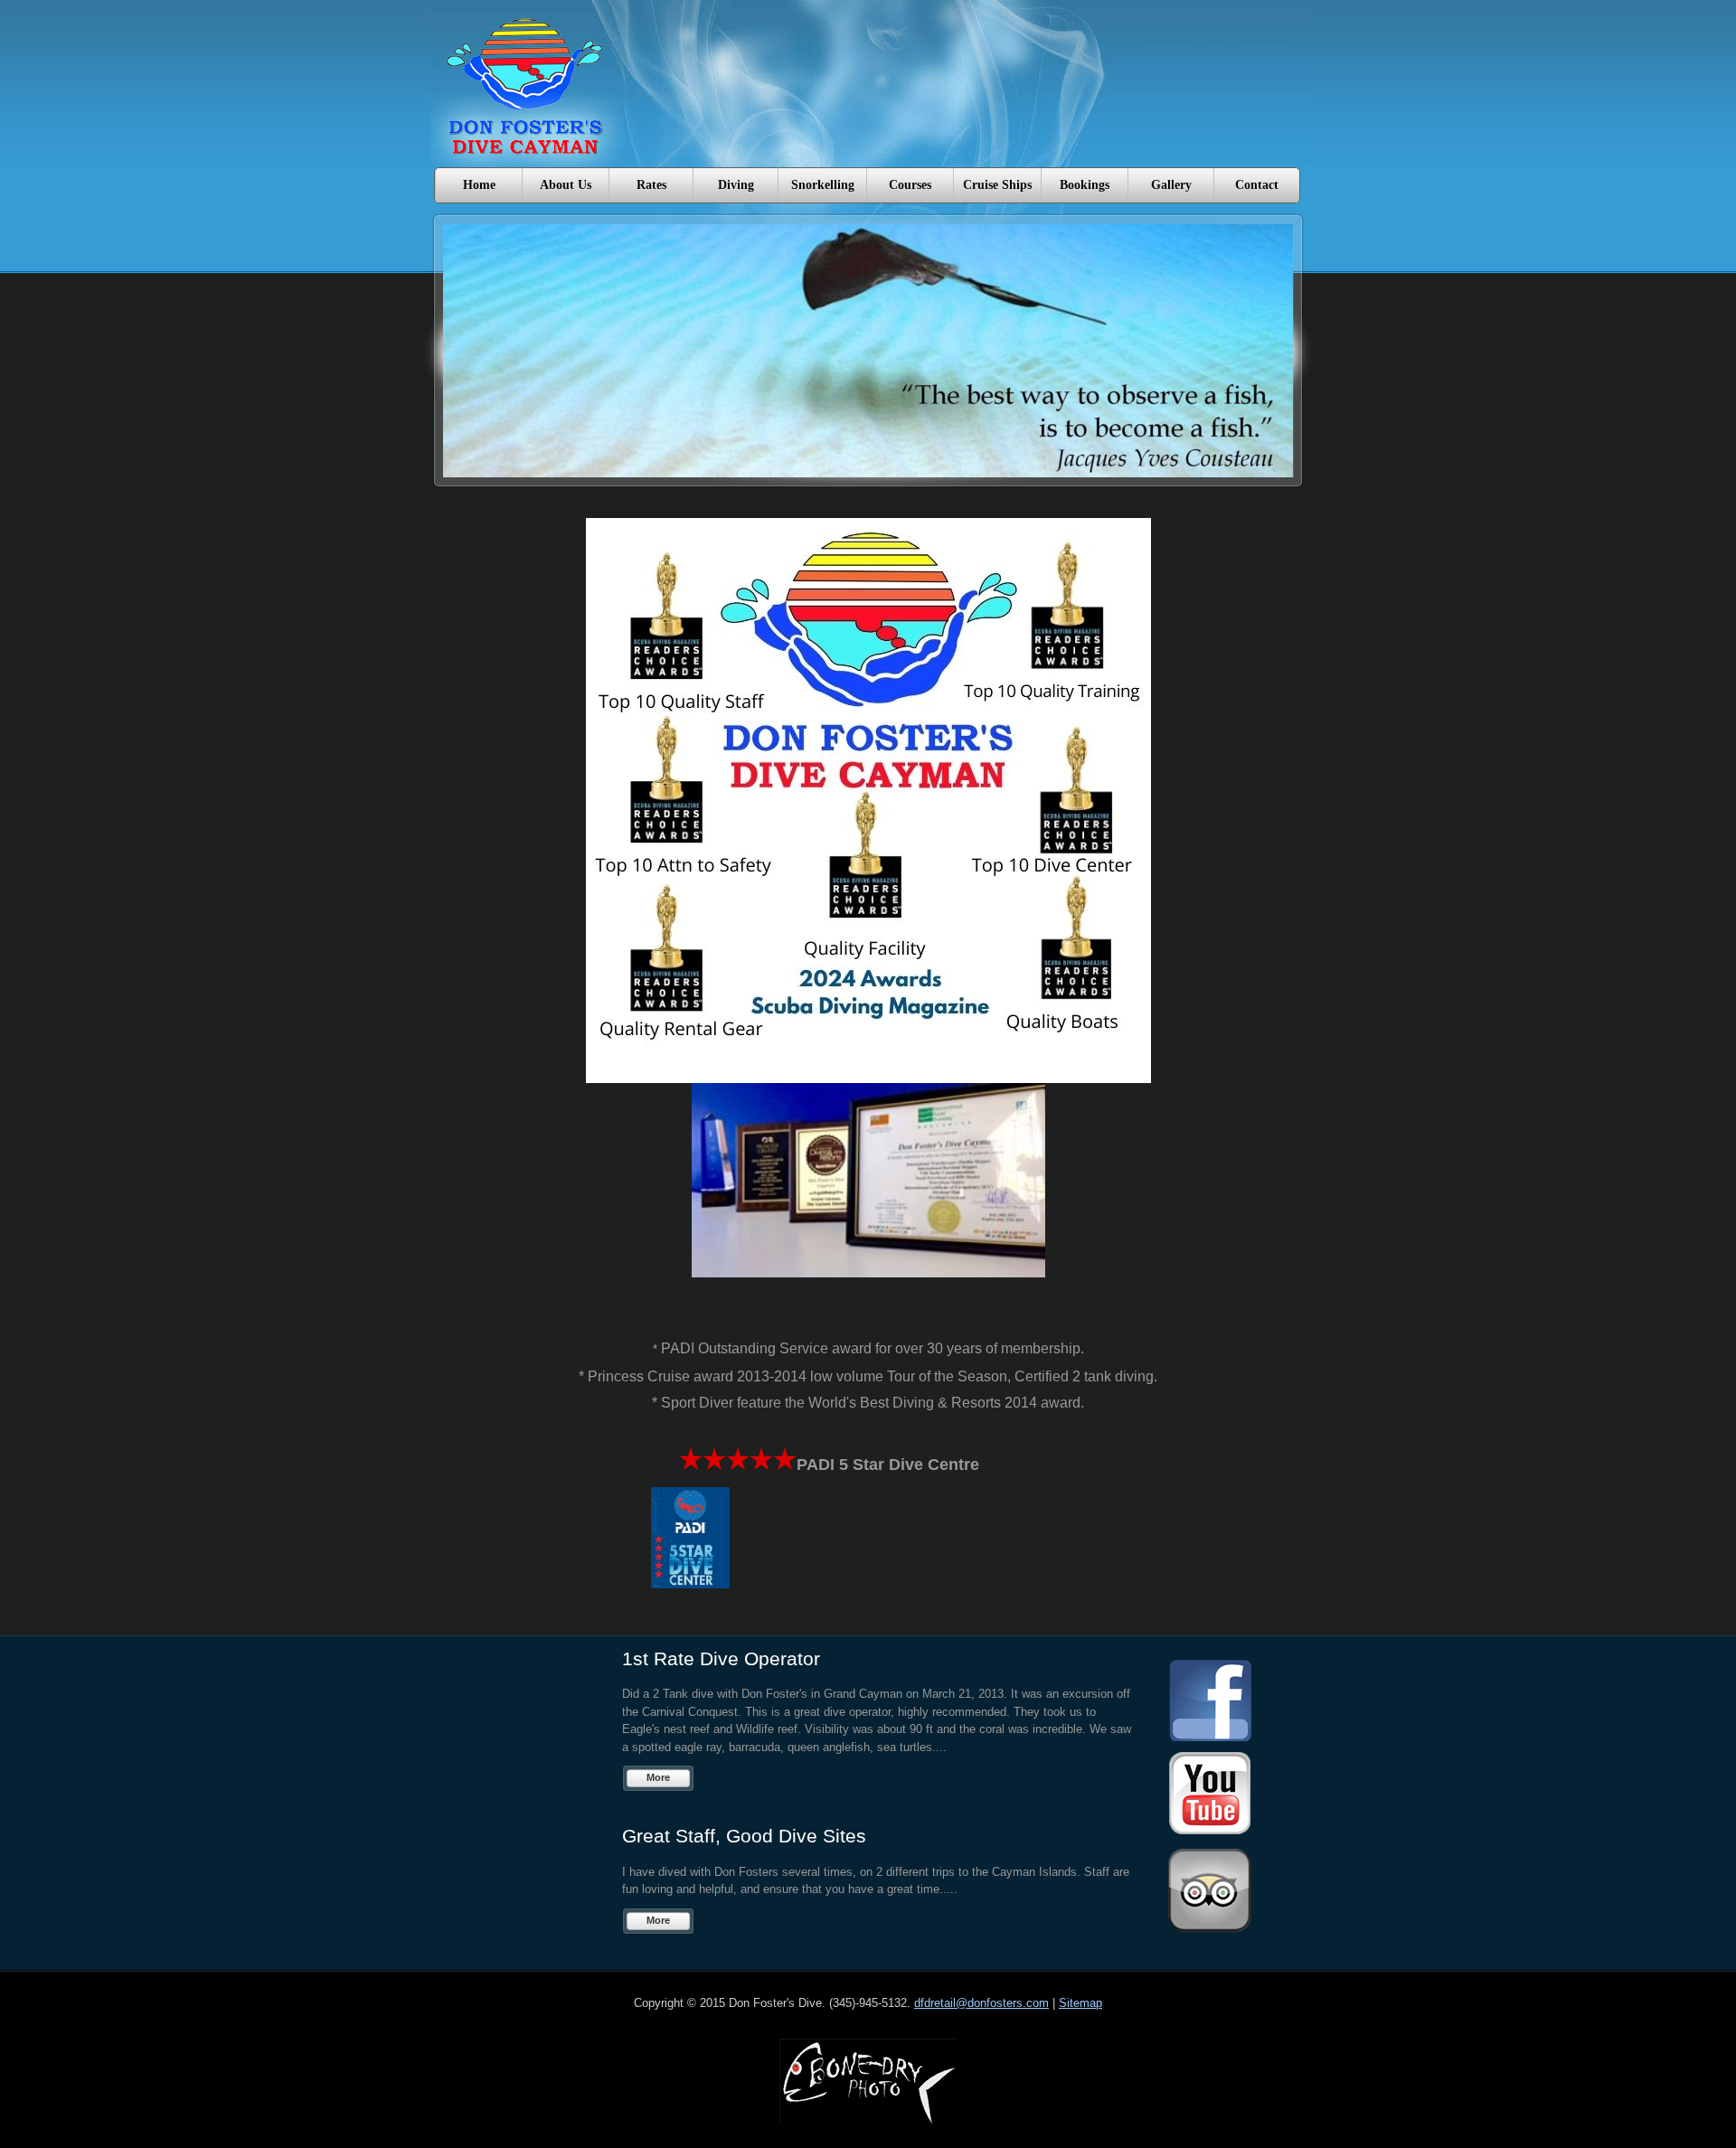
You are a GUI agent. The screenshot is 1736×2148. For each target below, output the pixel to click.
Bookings (1085, 185)
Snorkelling (823, 185)
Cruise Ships (997, 185)
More (658, 1777)
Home (479, 185)
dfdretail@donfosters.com (981, 2003)
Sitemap (1080, 2003)
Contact (1257, 185)
